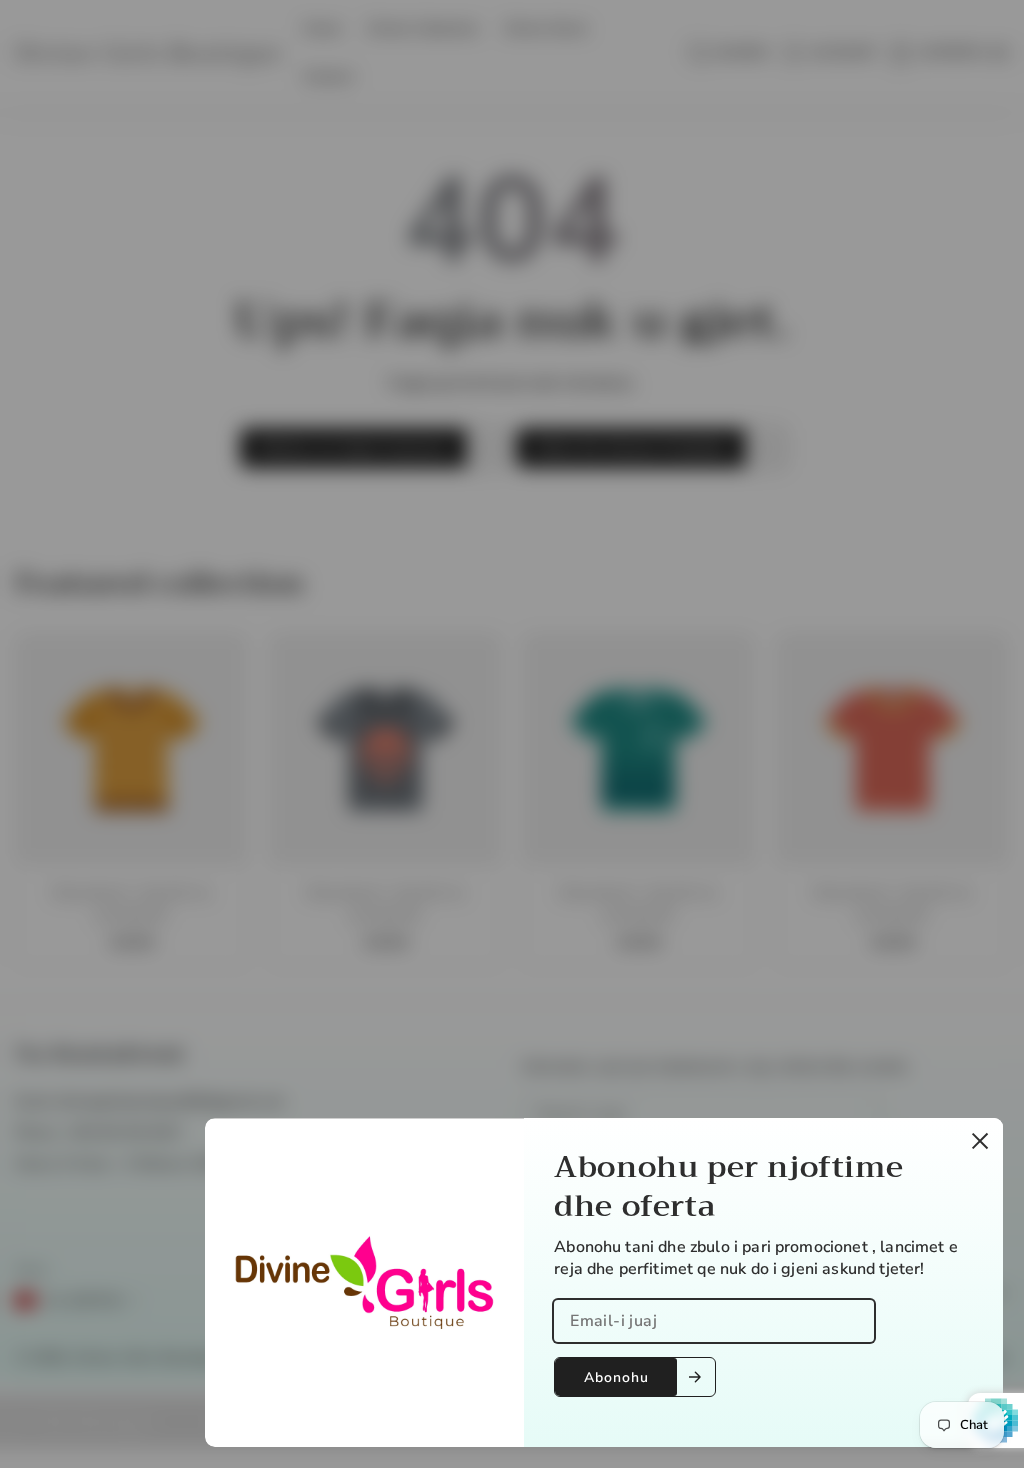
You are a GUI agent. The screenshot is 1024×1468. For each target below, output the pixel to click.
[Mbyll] (980, 1141)
